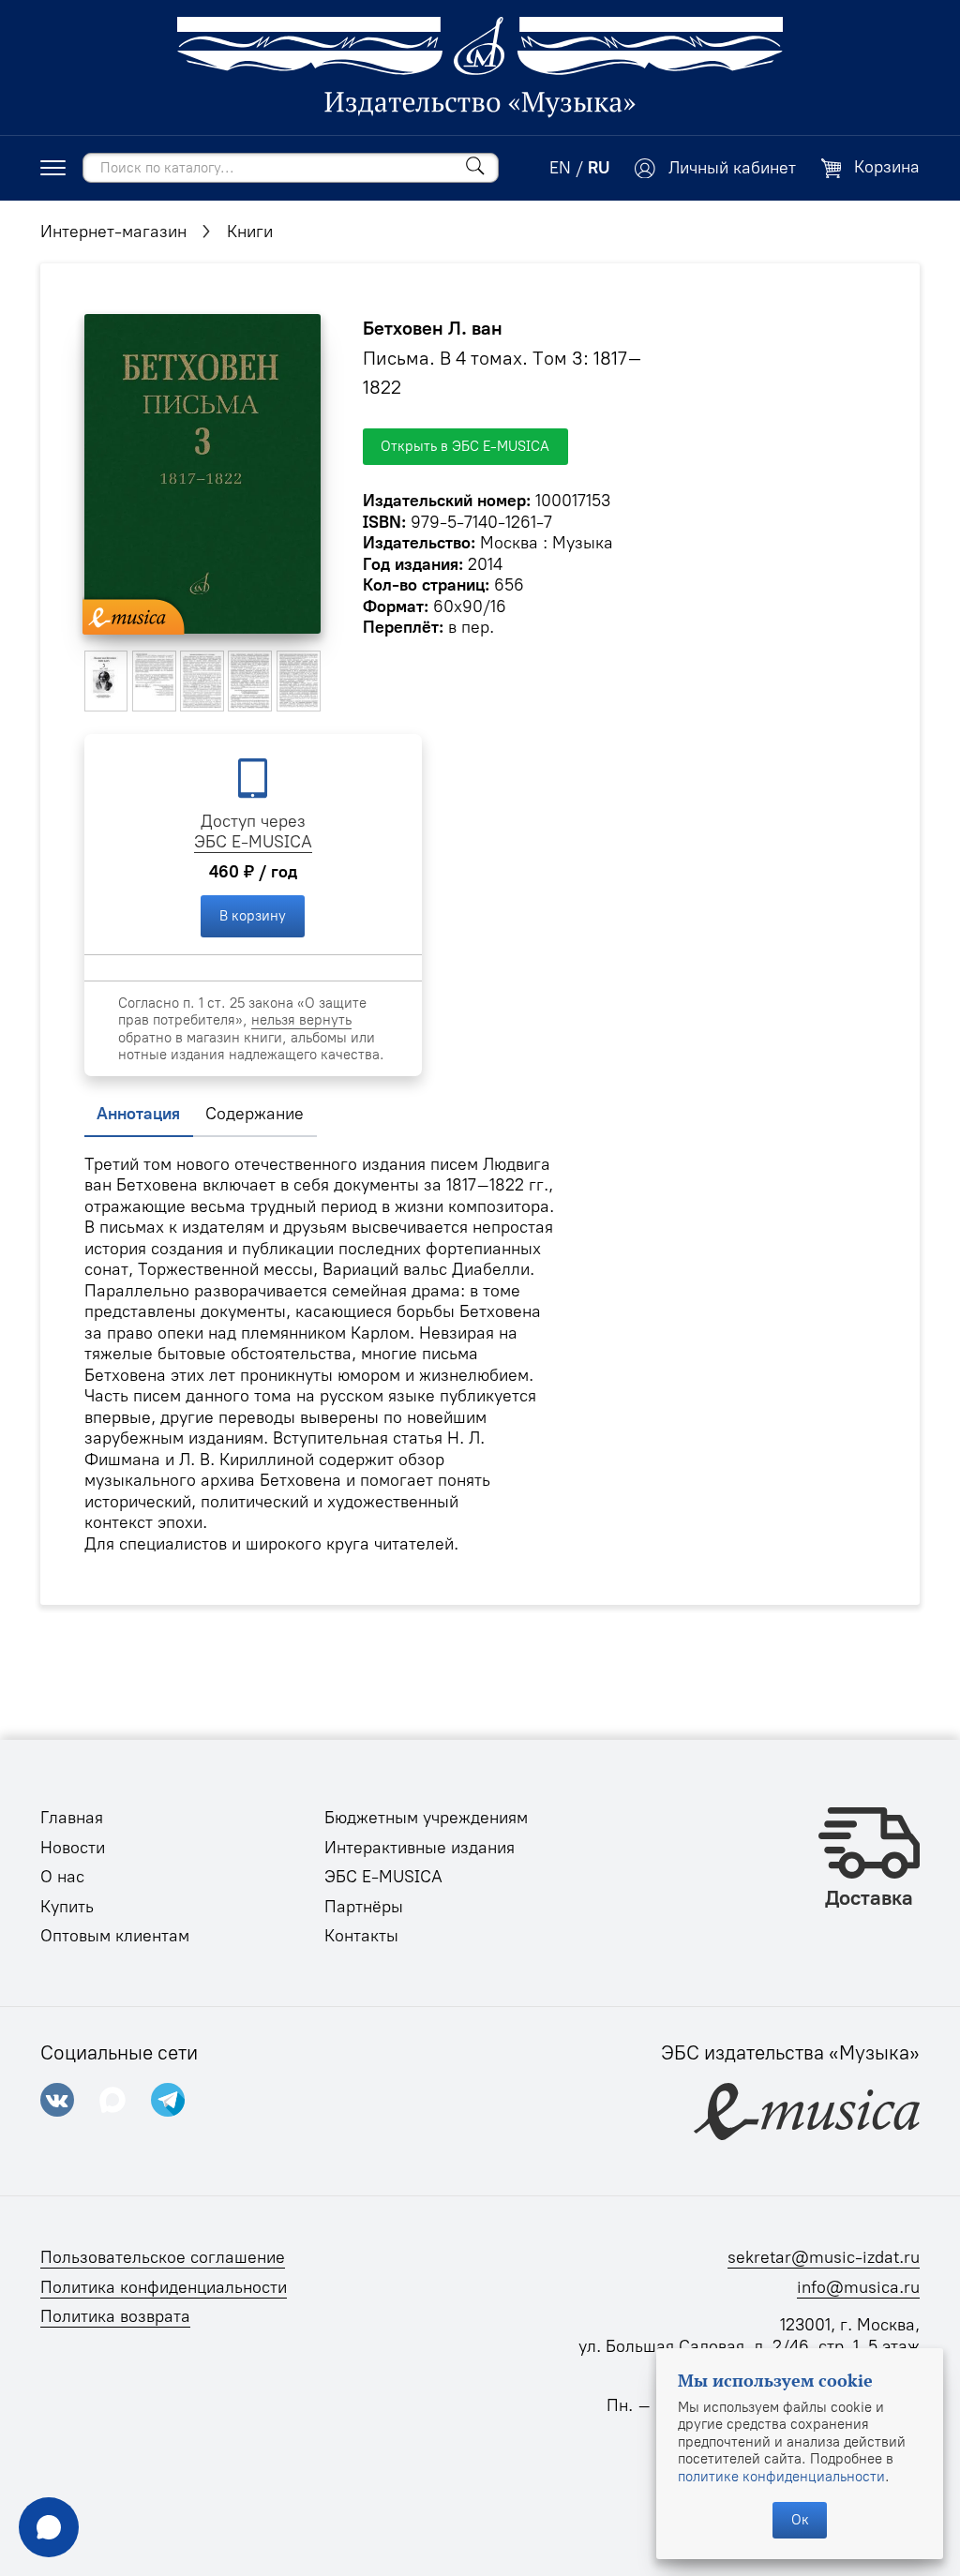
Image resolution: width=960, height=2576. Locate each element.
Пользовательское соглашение (163, 2257)
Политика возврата (115, 2316)
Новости (73, 1848)
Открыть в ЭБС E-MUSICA (465, 446)
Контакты (361, 1936)
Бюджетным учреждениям (426, 1818)
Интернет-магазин (113, 232)
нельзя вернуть (301, 1020)
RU (599, 168)
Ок (800, 2520)
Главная (72, 1818)
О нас (62, 1877)
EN (560, 168)
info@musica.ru (858, 2287)
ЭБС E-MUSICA (253, 842)
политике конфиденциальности (781, 2477)
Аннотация (138, 1114)
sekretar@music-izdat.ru (824, 2257)
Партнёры (364, 1907)
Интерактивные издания (420, 1848)
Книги (250, 232)
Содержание (255, 1114)
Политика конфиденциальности (164, 2287)
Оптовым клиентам (115, 1936)
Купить (67, 1907)
